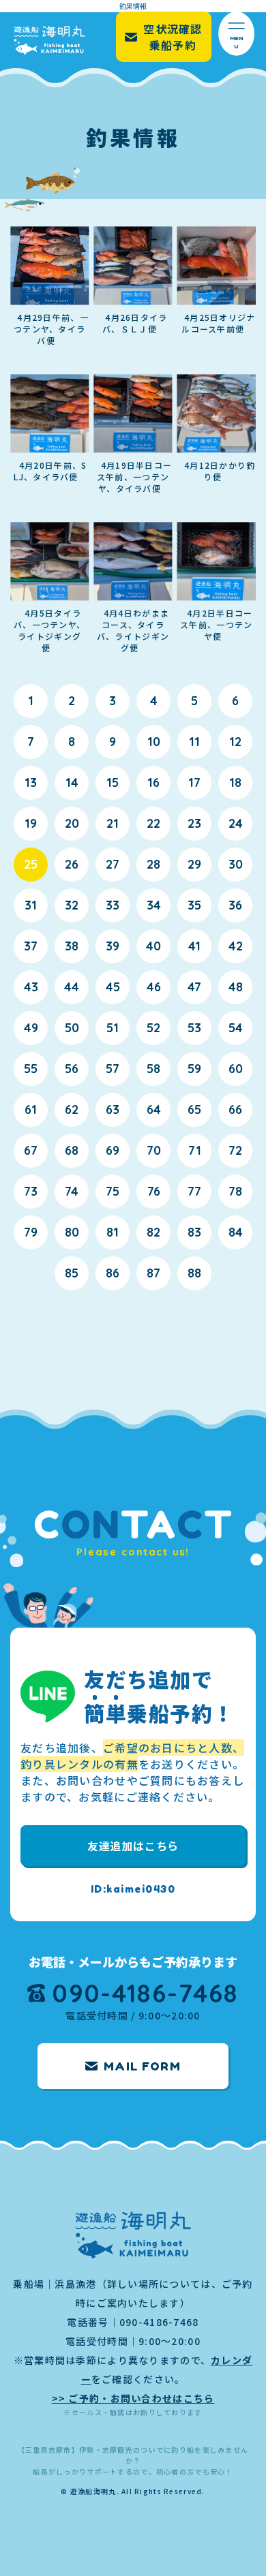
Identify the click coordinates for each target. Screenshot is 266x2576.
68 (72, 1150)
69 (113, 1150)
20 (72, 823)
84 (236, 1232)
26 (72, 864)
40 (153, 946)
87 (153, 1273)
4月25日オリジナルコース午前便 (218, 323)
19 (31, 823)
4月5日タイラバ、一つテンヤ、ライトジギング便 (49, 630)
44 (72, 987)
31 (31, 905)
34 (154, 905)
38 (72, 946)
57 (113, 1069)
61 (31, 1109)
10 (154, 742)
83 (194, 1232)
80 (72, 1232)
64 (154, 1109)
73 (31, 1191)
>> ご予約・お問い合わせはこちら (133, 2398)
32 (72, 905)
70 (154, 1150)
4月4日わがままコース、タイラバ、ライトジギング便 (133, 630)
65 (194, 1109)
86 (113, 1273)
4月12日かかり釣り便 (220, 471)
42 (236, 946)
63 (113, 1109)
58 (153, 1069)
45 (113, 987)
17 (194, 782)
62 (72, 1109)
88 (194, 1273)
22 (153, 823)
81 (113, 1232)
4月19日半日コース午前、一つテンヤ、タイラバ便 (134, 477)
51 (113, 1028)
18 (235, 782)
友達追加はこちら (133, 1846)
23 (194, 823)
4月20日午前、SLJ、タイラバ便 (50, 471)
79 (31, 1232)
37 (31, 946)
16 (153, 782)
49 (31, 1028)
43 (31, 987)
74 (72, 1191)
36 (235, 905)
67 (31, 1150)
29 (194, 864)
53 (194, 1028)
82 (153, 1232)
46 (154, 987)
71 (195, 1150)
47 (194, 987)
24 (236, 823)
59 (194, 1069)
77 (194, 1191)
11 (194, 742)
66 (235, 1109)
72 (235, 1150)
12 (235, 742)
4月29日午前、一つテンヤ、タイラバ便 (51, 329)
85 (72, 1273)
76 (154, 1191)
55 (31, 1069)
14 (72, 782)
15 (113, 782)
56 (72, 1069)
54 (236, 1028)
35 (194, 905)
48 (236, 987)
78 (235, 1191)
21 (113, 823)
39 (113, 946)
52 (153, 1028)
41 (194, 946)
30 (236, 864)
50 (72, 1028)
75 (113, 1191)
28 (153, 864)
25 (31, 864)
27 (113, 864)
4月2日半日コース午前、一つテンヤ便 (216, 624)
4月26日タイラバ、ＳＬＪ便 (135, 323)
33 (113, 905)
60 (236, 1069)
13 (31, 782)
